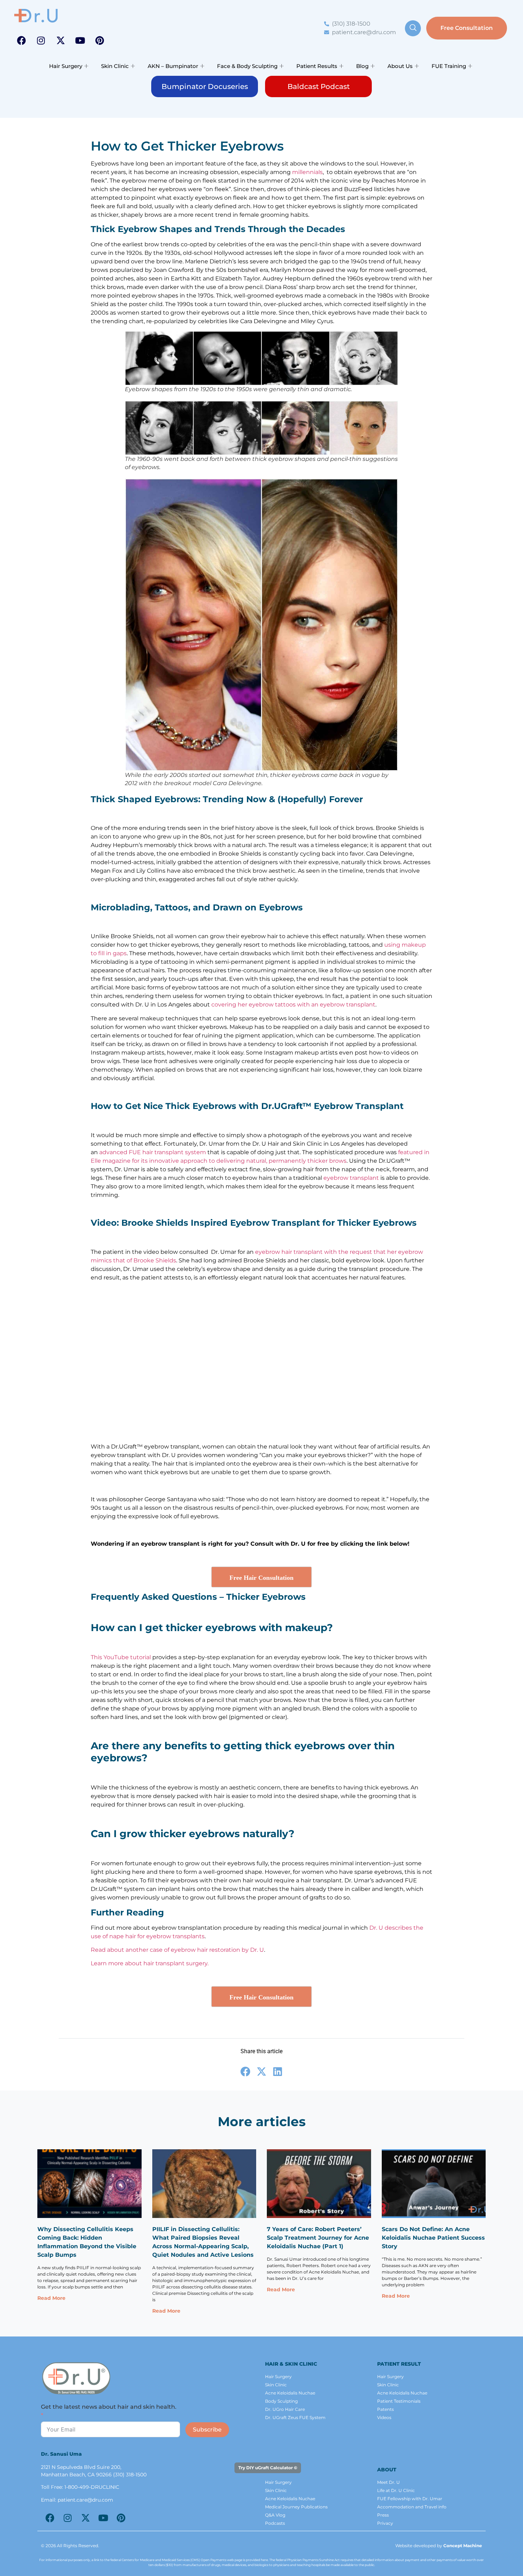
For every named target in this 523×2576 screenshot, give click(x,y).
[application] (109, 1365)
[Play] (100, 1421)
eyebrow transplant (351, 1178)
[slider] (107, 1421)
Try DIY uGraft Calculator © (268, 2468)
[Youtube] (80, 40)
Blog (362, 66)
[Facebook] (21, 40)
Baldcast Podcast (319, 86)
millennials (307, 172)
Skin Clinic (115, 66)
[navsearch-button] (413, 28)
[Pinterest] (100, 40)
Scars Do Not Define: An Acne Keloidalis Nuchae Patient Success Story (433, 2238)
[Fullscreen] (126, 1421)
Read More (51, 2298)
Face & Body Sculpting (247, 66)
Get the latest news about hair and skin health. (109, 2407)
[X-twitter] (60, 40)
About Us (400, 66)
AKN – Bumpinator (173, 66)
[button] (109, 1365)
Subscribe (207, 2430)
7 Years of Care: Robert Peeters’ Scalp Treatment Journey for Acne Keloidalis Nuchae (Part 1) (318, 2238)
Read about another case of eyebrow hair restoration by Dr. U (177, 1950)
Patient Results (317, 66)
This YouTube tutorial (121, 1657)
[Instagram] (41, 40)
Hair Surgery (66, 66)
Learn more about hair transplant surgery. (150, 1963)
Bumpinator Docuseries (205, 86)
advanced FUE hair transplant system (153, 1152)
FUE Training (449, 66)
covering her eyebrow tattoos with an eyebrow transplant (293, 1005)
